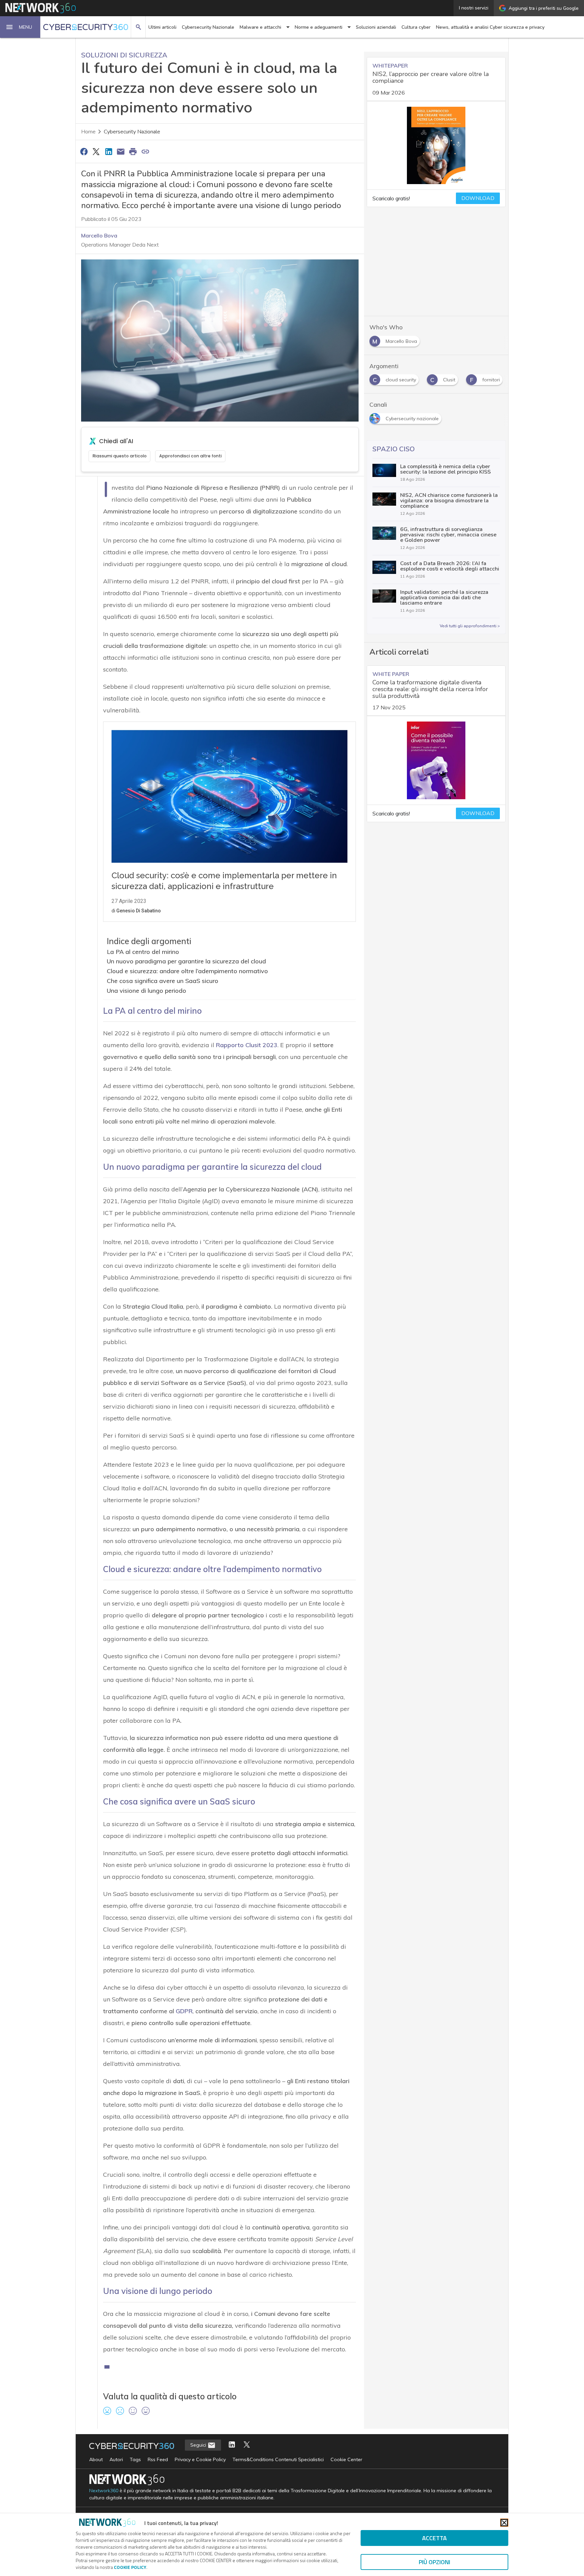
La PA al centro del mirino (143, 952)
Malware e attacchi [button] (260, 27)
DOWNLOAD (478, 198)
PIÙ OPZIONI (434, 2562)
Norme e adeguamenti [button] (319, 27)
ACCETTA (434, 2538)
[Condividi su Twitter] (96, 151)
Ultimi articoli (162, 27)
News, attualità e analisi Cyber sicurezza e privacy (490, 27)
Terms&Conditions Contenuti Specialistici (278, 2459)
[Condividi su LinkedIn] (108, 151)
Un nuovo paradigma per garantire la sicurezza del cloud (186, 961)
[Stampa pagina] (133, 151)
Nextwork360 (104, 2491)
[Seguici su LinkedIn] (232, 2445)
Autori (116, 2459)
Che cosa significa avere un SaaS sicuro (163, 981)
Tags (135, 2459)
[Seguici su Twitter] (247, 2445)
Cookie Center (346, 2459)
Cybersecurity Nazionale (208, 27)
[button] (20, 27)
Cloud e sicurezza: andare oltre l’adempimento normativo (187, 971)
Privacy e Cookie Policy (200, 2459)
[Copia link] (145, 151)
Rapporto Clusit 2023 (247, 1045)
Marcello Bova (99, 235)
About (96, 2459)
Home (88, 132)
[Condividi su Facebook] (84, 151)
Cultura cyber (416, 27)
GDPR (184, 2011)
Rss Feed (158, 2459)
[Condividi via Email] (121, 151)
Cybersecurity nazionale (132, 132)
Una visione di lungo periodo (147, 991)
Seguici (199, 2445)
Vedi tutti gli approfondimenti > (470, 626)
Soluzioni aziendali (376, 27)
